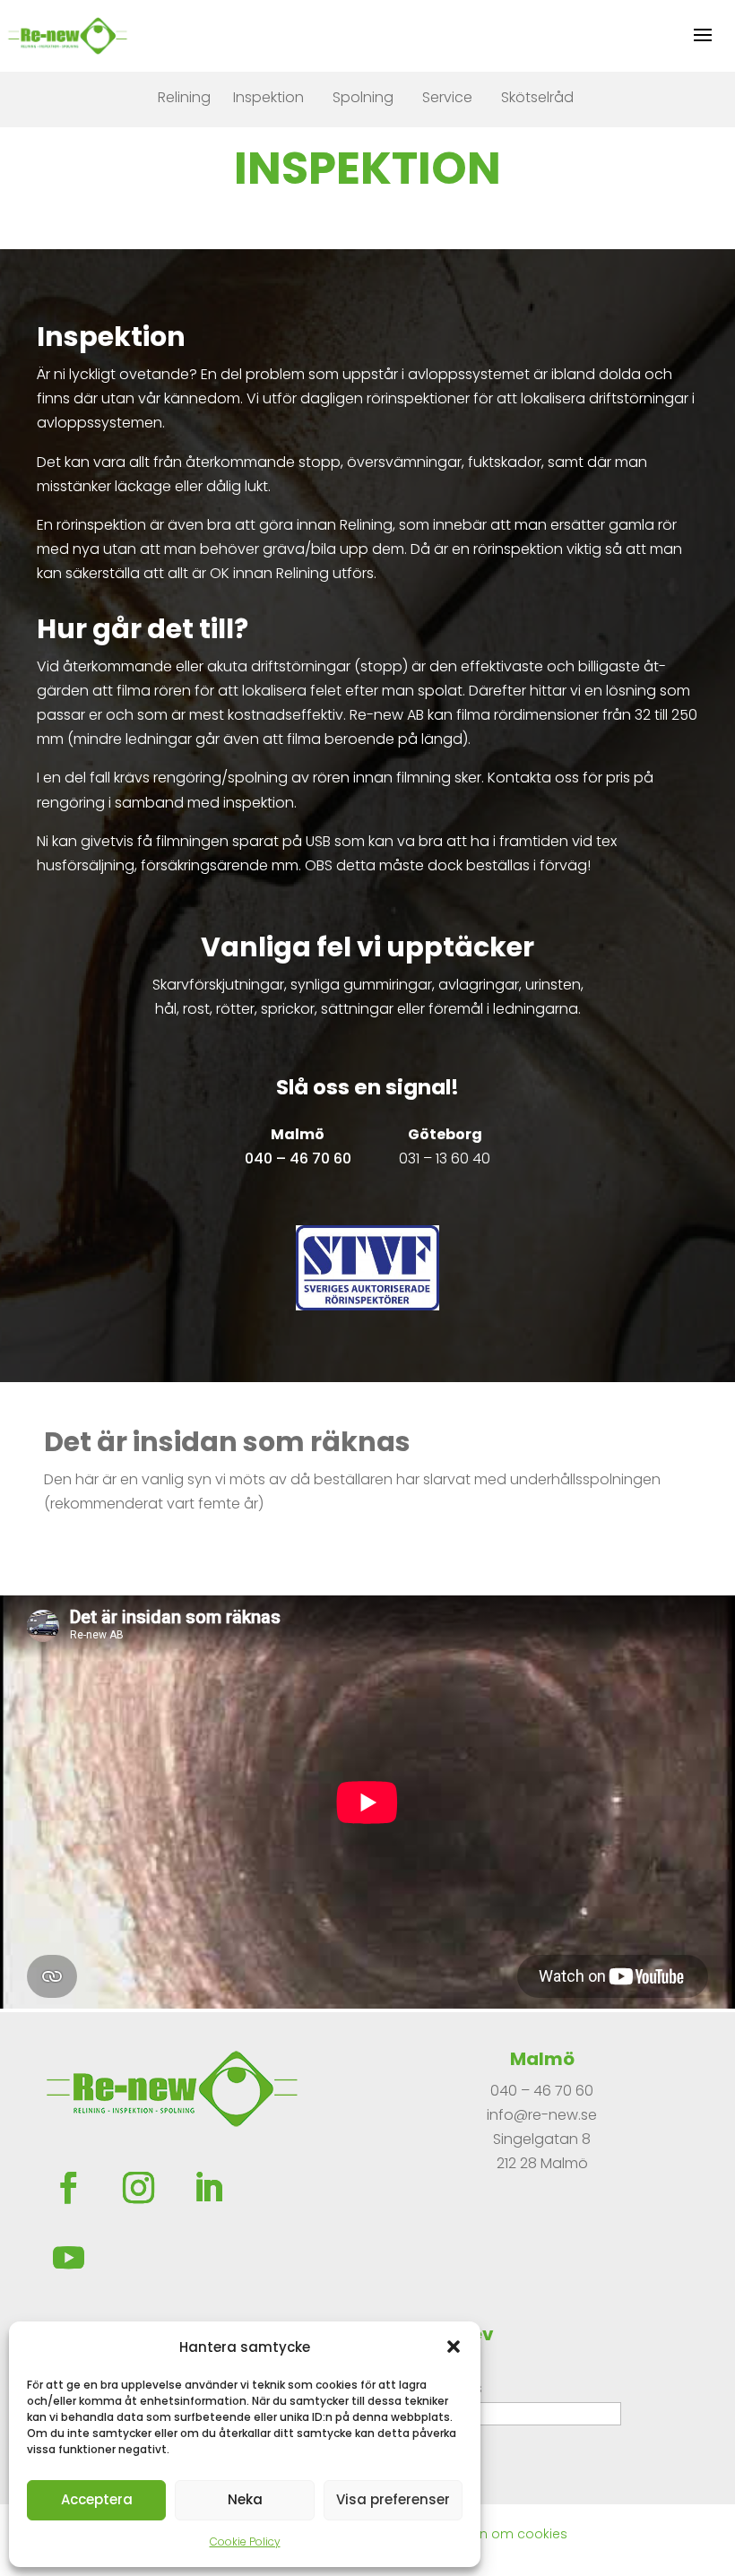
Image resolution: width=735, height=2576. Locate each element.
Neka (245, 2499)
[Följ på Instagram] (138, 2188)
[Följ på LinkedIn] (208, 2188)
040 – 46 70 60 (542, 2091)
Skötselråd (537, 97)
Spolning (363, 97)
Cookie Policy (245, 2541)
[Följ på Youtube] (68, 2258)
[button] (454, 2347)
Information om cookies (490, 2534)
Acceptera (97, 2499)
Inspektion (268, 97)
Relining (184, 97)
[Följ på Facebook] (68, 2188)
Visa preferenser (393, 2499)
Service (447, 97)
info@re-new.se (542, 2115)
